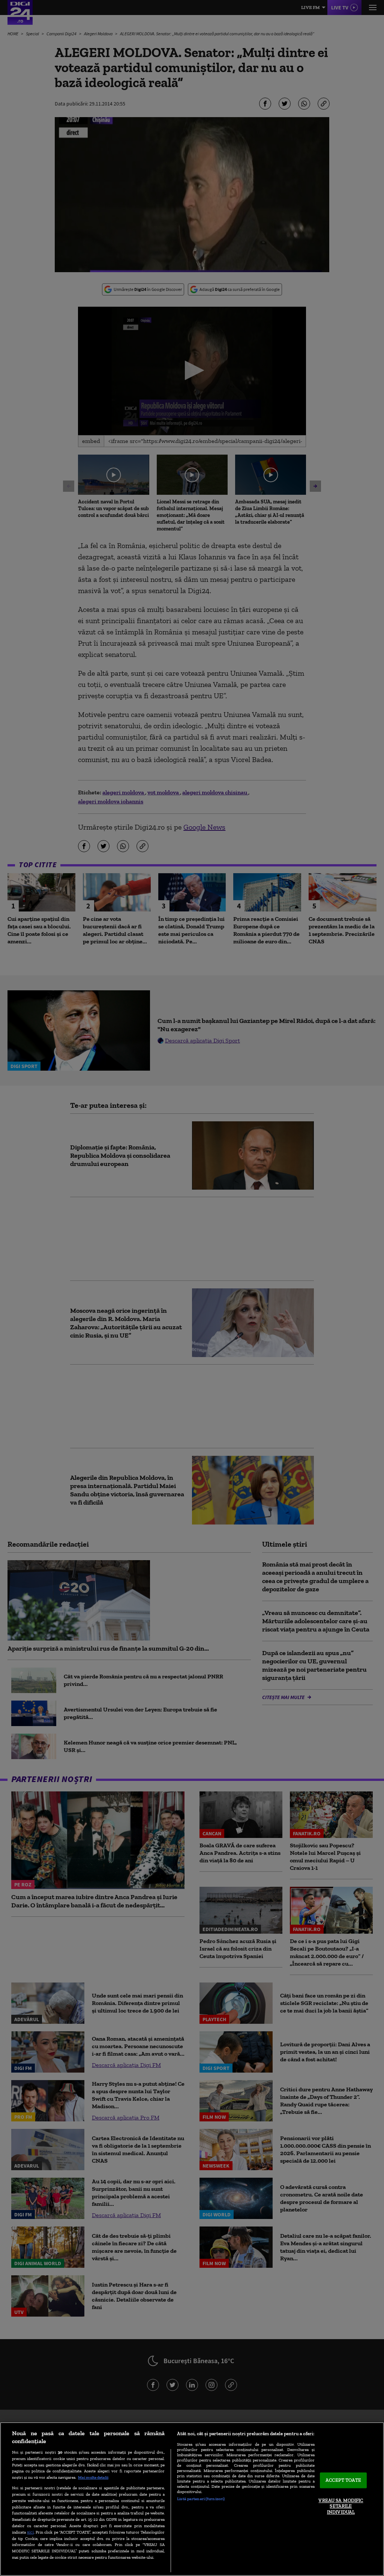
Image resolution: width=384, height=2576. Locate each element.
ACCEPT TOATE (343, 2480)
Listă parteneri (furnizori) (201, 2499)
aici (30, 2532)
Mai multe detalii (93, 2477)
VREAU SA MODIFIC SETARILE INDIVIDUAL (341, 2506)
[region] (192, 2499)
